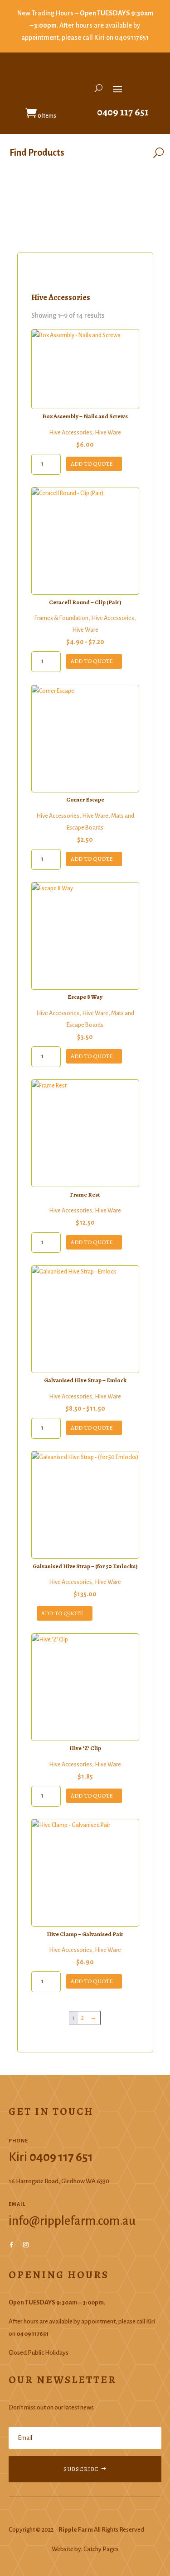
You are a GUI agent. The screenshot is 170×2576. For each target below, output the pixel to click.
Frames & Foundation (61, 618)
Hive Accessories (70, 433)
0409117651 (132, 38)
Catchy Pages (101, 2549)
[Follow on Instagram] (26, 2245)
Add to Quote (92, 464)
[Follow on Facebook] (11, 2245)
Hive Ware (108, 433)
